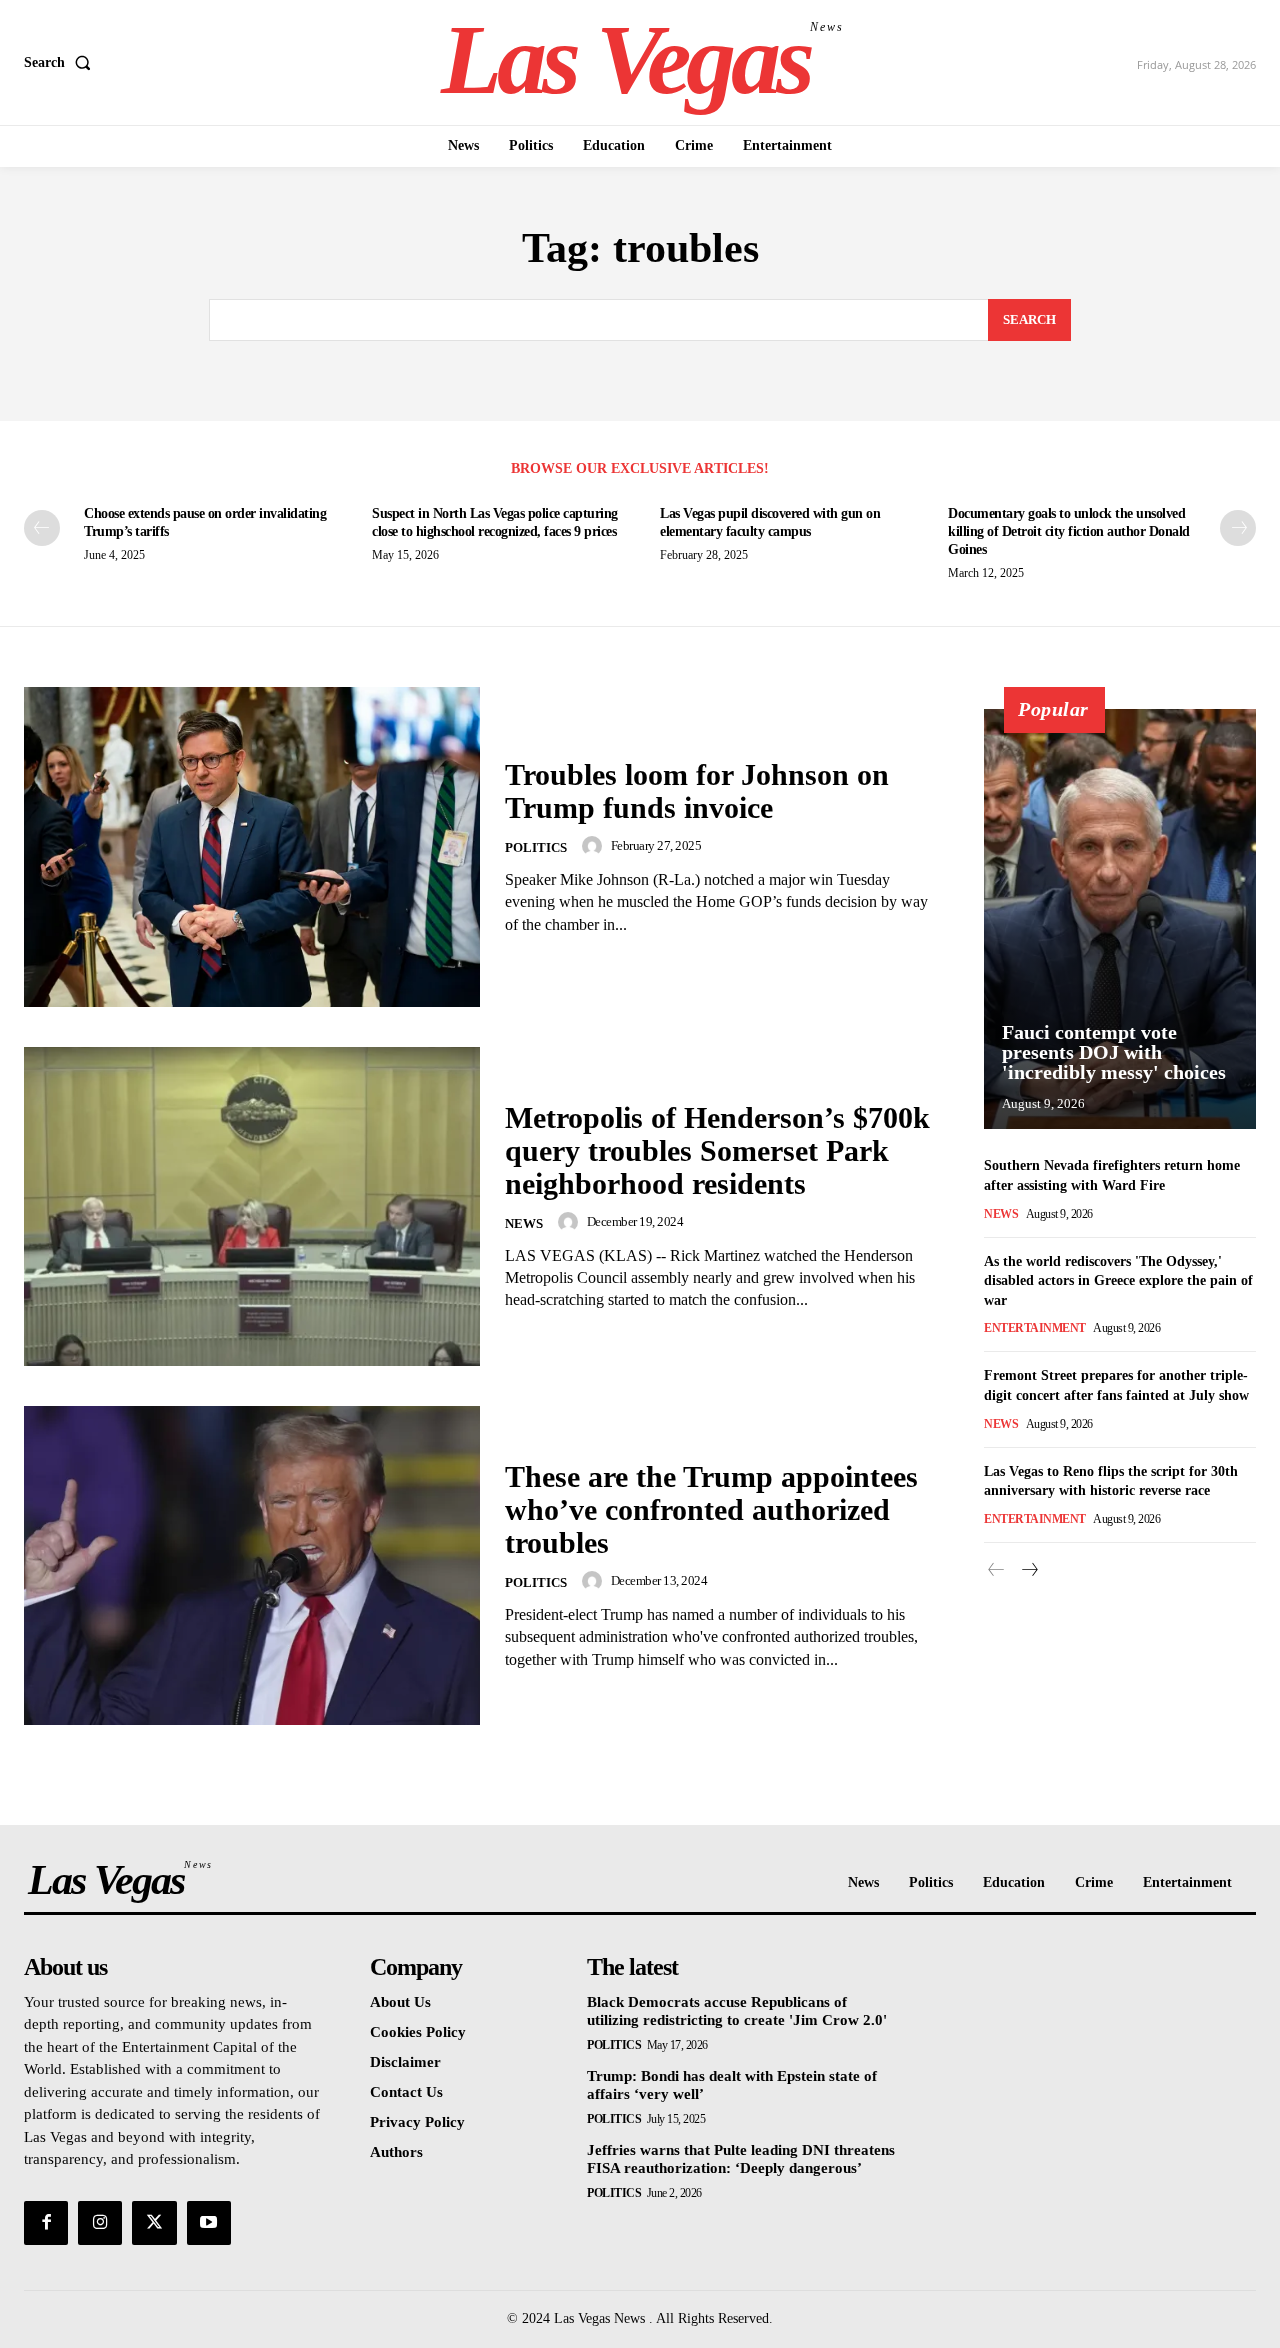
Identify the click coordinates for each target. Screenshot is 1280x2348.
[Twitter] (154, 2223)
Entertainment (1035, 1328)
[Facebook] (46, 2223)
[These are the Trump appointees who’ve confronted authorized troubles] (252, 1565)
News (524, 1223)
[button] (61, 63)
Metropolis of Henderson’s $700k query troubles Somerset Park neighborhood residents (717, 1150)
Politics (536, 847)
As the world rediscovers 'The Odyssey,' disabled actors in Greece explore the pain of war (1118, 1281)
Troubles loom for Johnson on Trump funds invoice (697, 791)
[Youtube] (209, 2223)
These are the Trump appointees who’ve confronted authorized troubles (711, 1509)
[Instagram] (100, 2223)
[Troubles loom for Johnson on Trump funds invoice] (252, 846)
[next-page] (1238, 528)
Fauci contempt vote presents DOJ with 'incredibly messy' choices (1114, 1052)
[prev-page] (42, 528)
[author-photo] (595, 846)
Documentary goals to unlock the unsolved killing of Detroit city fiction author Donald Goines (1069, 531)
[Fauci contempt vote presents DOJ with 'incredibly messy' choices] (1120, 919)
